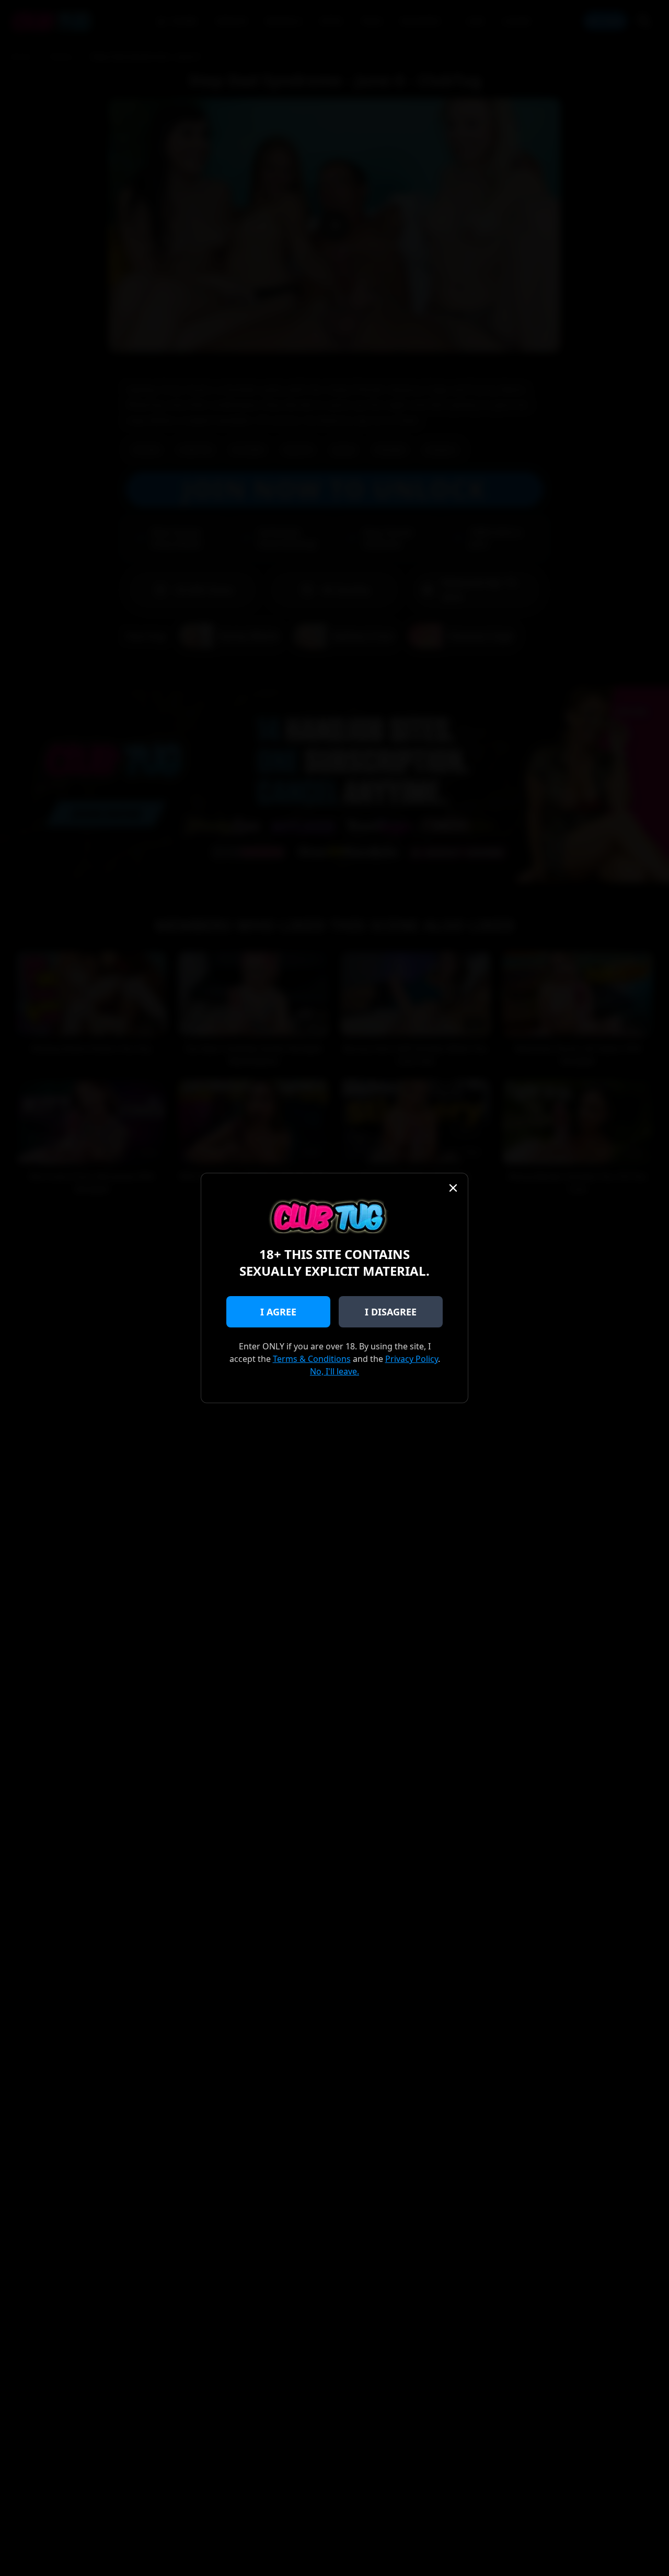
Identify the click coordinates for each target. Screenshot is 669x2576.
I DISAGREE (391, 1312)
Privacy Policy (412, 1359)
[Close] (453, 1188)
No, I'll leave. (334, 1371)
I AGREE (278, 1312)
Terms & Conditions (312, 1359)
